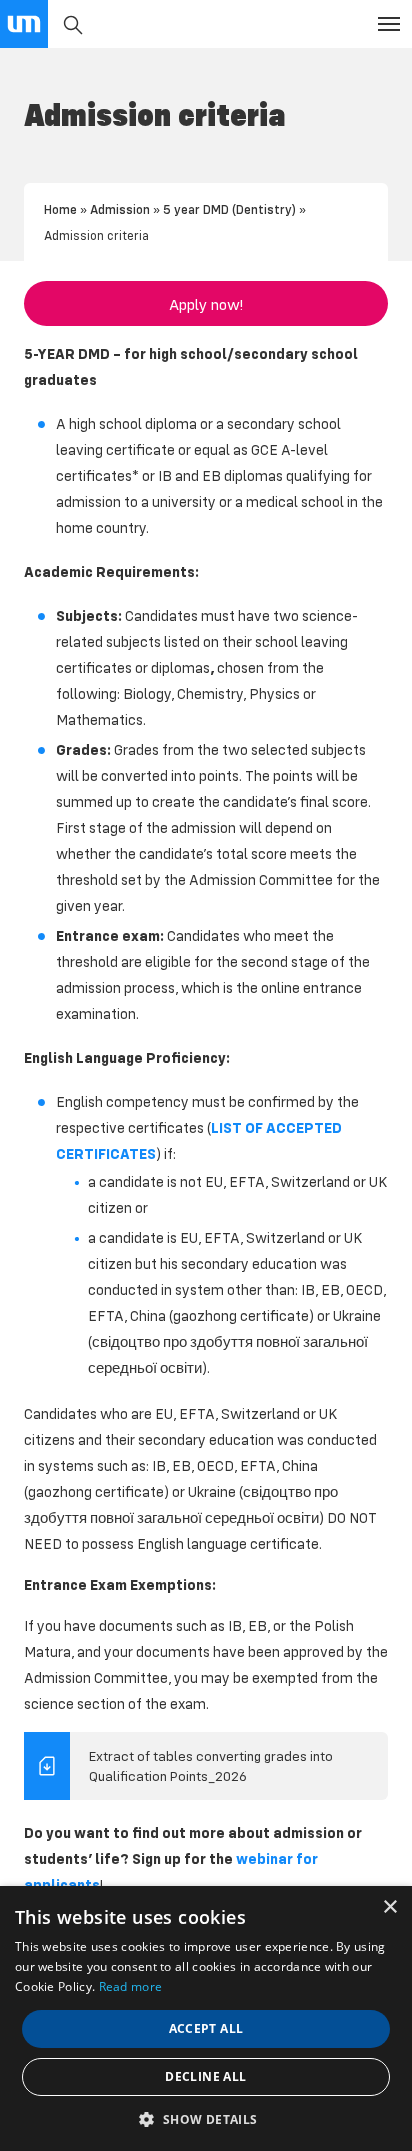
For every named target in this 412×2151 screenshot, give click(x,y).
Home (60, 209)
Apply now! (206, 304)
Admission (120, 209)
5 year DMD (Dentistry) (229, 209)
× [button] (389, 1907)
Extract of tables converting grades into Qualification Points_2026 (211, 1766)
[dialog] (206, 2018)
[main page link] (24, 24)
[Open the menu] (389, 24)
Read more (131, 1986)
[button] (205, 2118)
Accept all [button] (206, 2028)
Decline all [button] (205, 2076)
